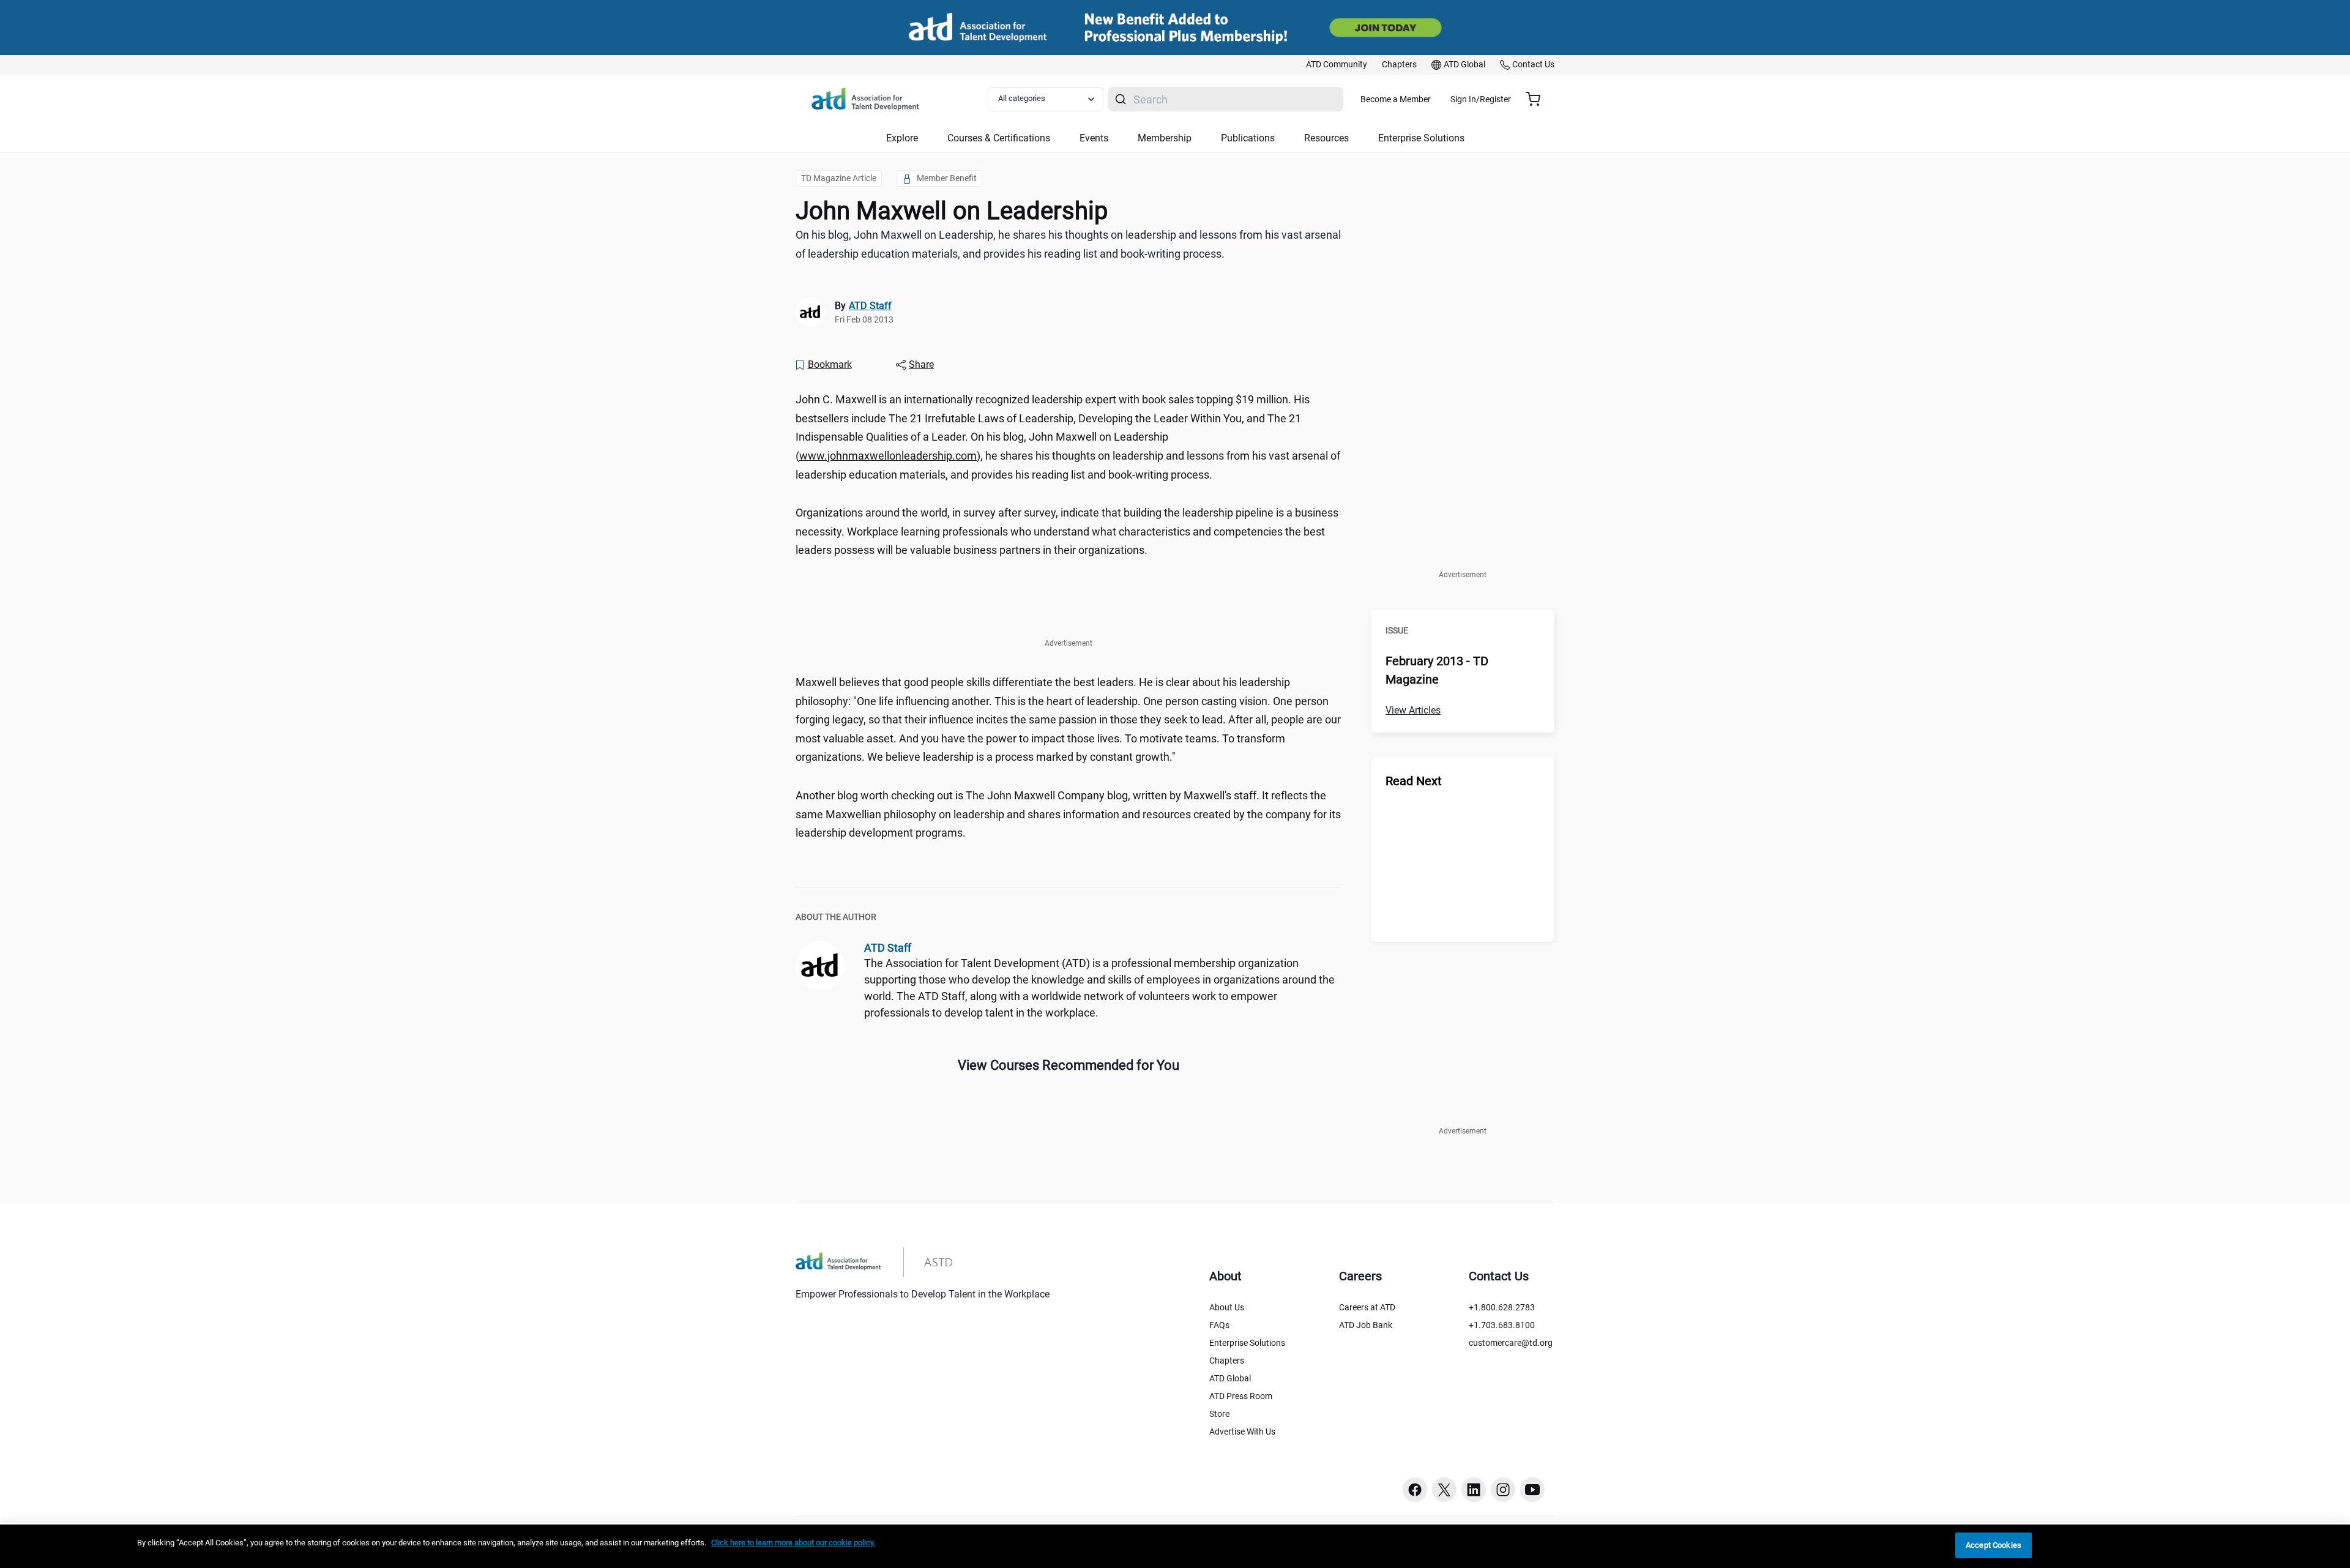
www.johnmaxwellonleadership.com (888, 456)
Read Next (1414, 781)
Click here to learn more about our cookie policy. (793, 1543)
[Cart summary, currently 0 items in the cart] (1538, 99)
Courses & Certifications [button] (999, 138)
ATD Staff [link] (870, 306)
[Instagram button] (1503, 1490)
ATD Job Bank (1366, 1325)
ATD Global (1230, 1378)
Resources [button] (1326, 138)
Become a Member (1396, 99)
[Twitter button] (1444, 1490)
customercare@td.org (1511, 1343)
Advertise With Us (1242, 1432)
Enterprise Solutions (1247, 1343)
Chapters (1227, 1361)
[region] (1175, 1546)
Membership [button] (1165, 138)
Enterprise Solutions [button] (1421, 138)
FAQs (1219, 1325)
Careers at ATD (1367, 1307)
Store (1219, 1414)
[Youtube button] (1532, 1490)
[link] (1337, 65)
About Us (1227, 1307)
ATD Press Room (1241, 1396)
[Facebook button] (1415, 1490)
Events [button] (1094, 138)
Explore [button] (902, 138)
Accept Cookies (1994, 1545)
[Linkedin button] (1474, 1490)
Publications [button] (1248, 138)
